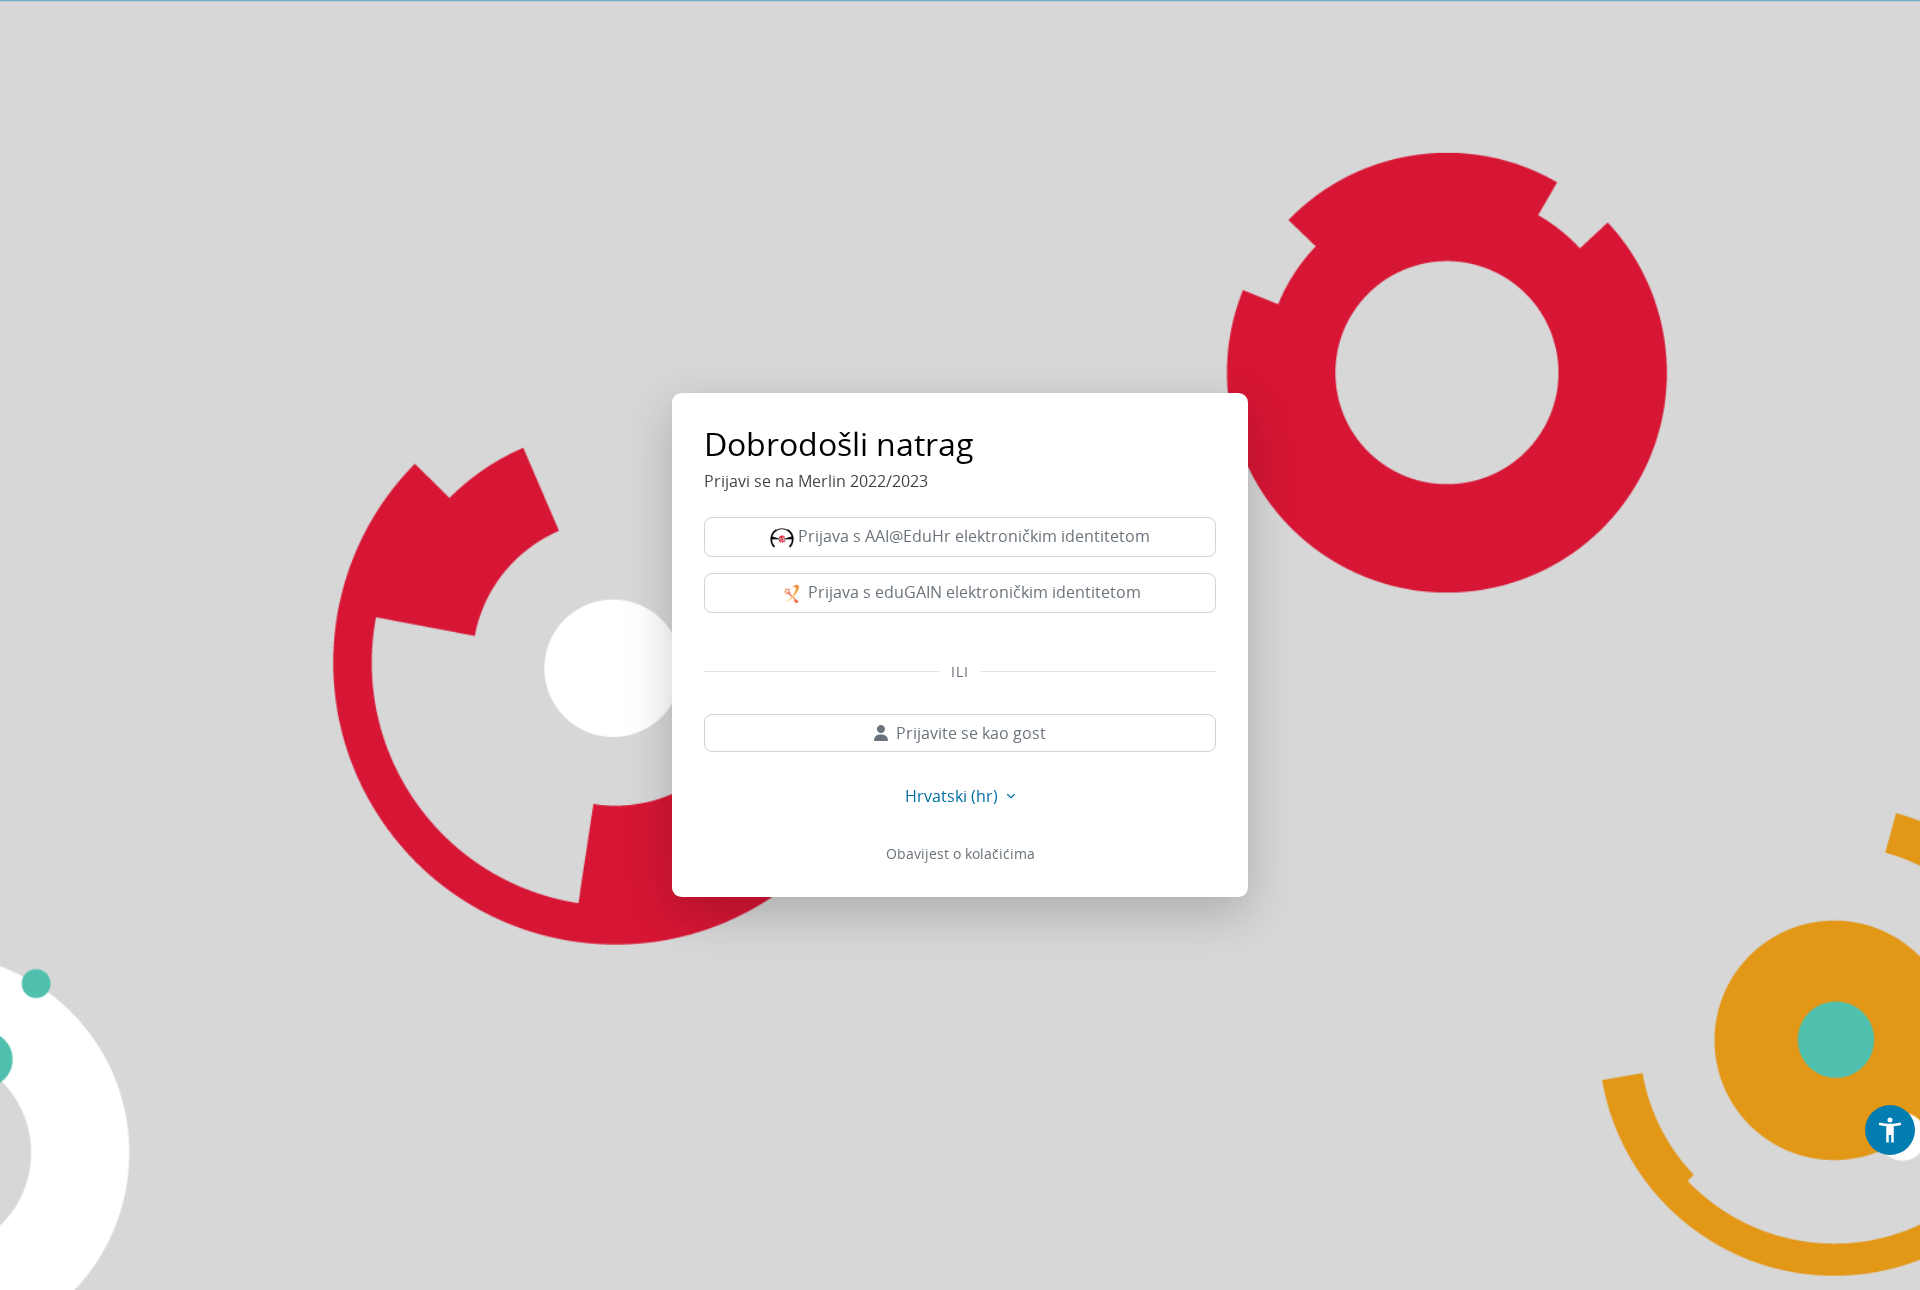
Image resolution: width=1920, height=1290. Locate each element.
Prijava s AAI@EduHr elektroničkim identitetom (972, 536)
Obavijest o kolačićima (960, 853)
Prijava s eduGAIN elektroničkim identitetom (972, 592)
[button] (1890, 1130)
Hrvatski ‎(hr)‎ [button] (953, 796)
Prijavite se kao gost (971, 733)
